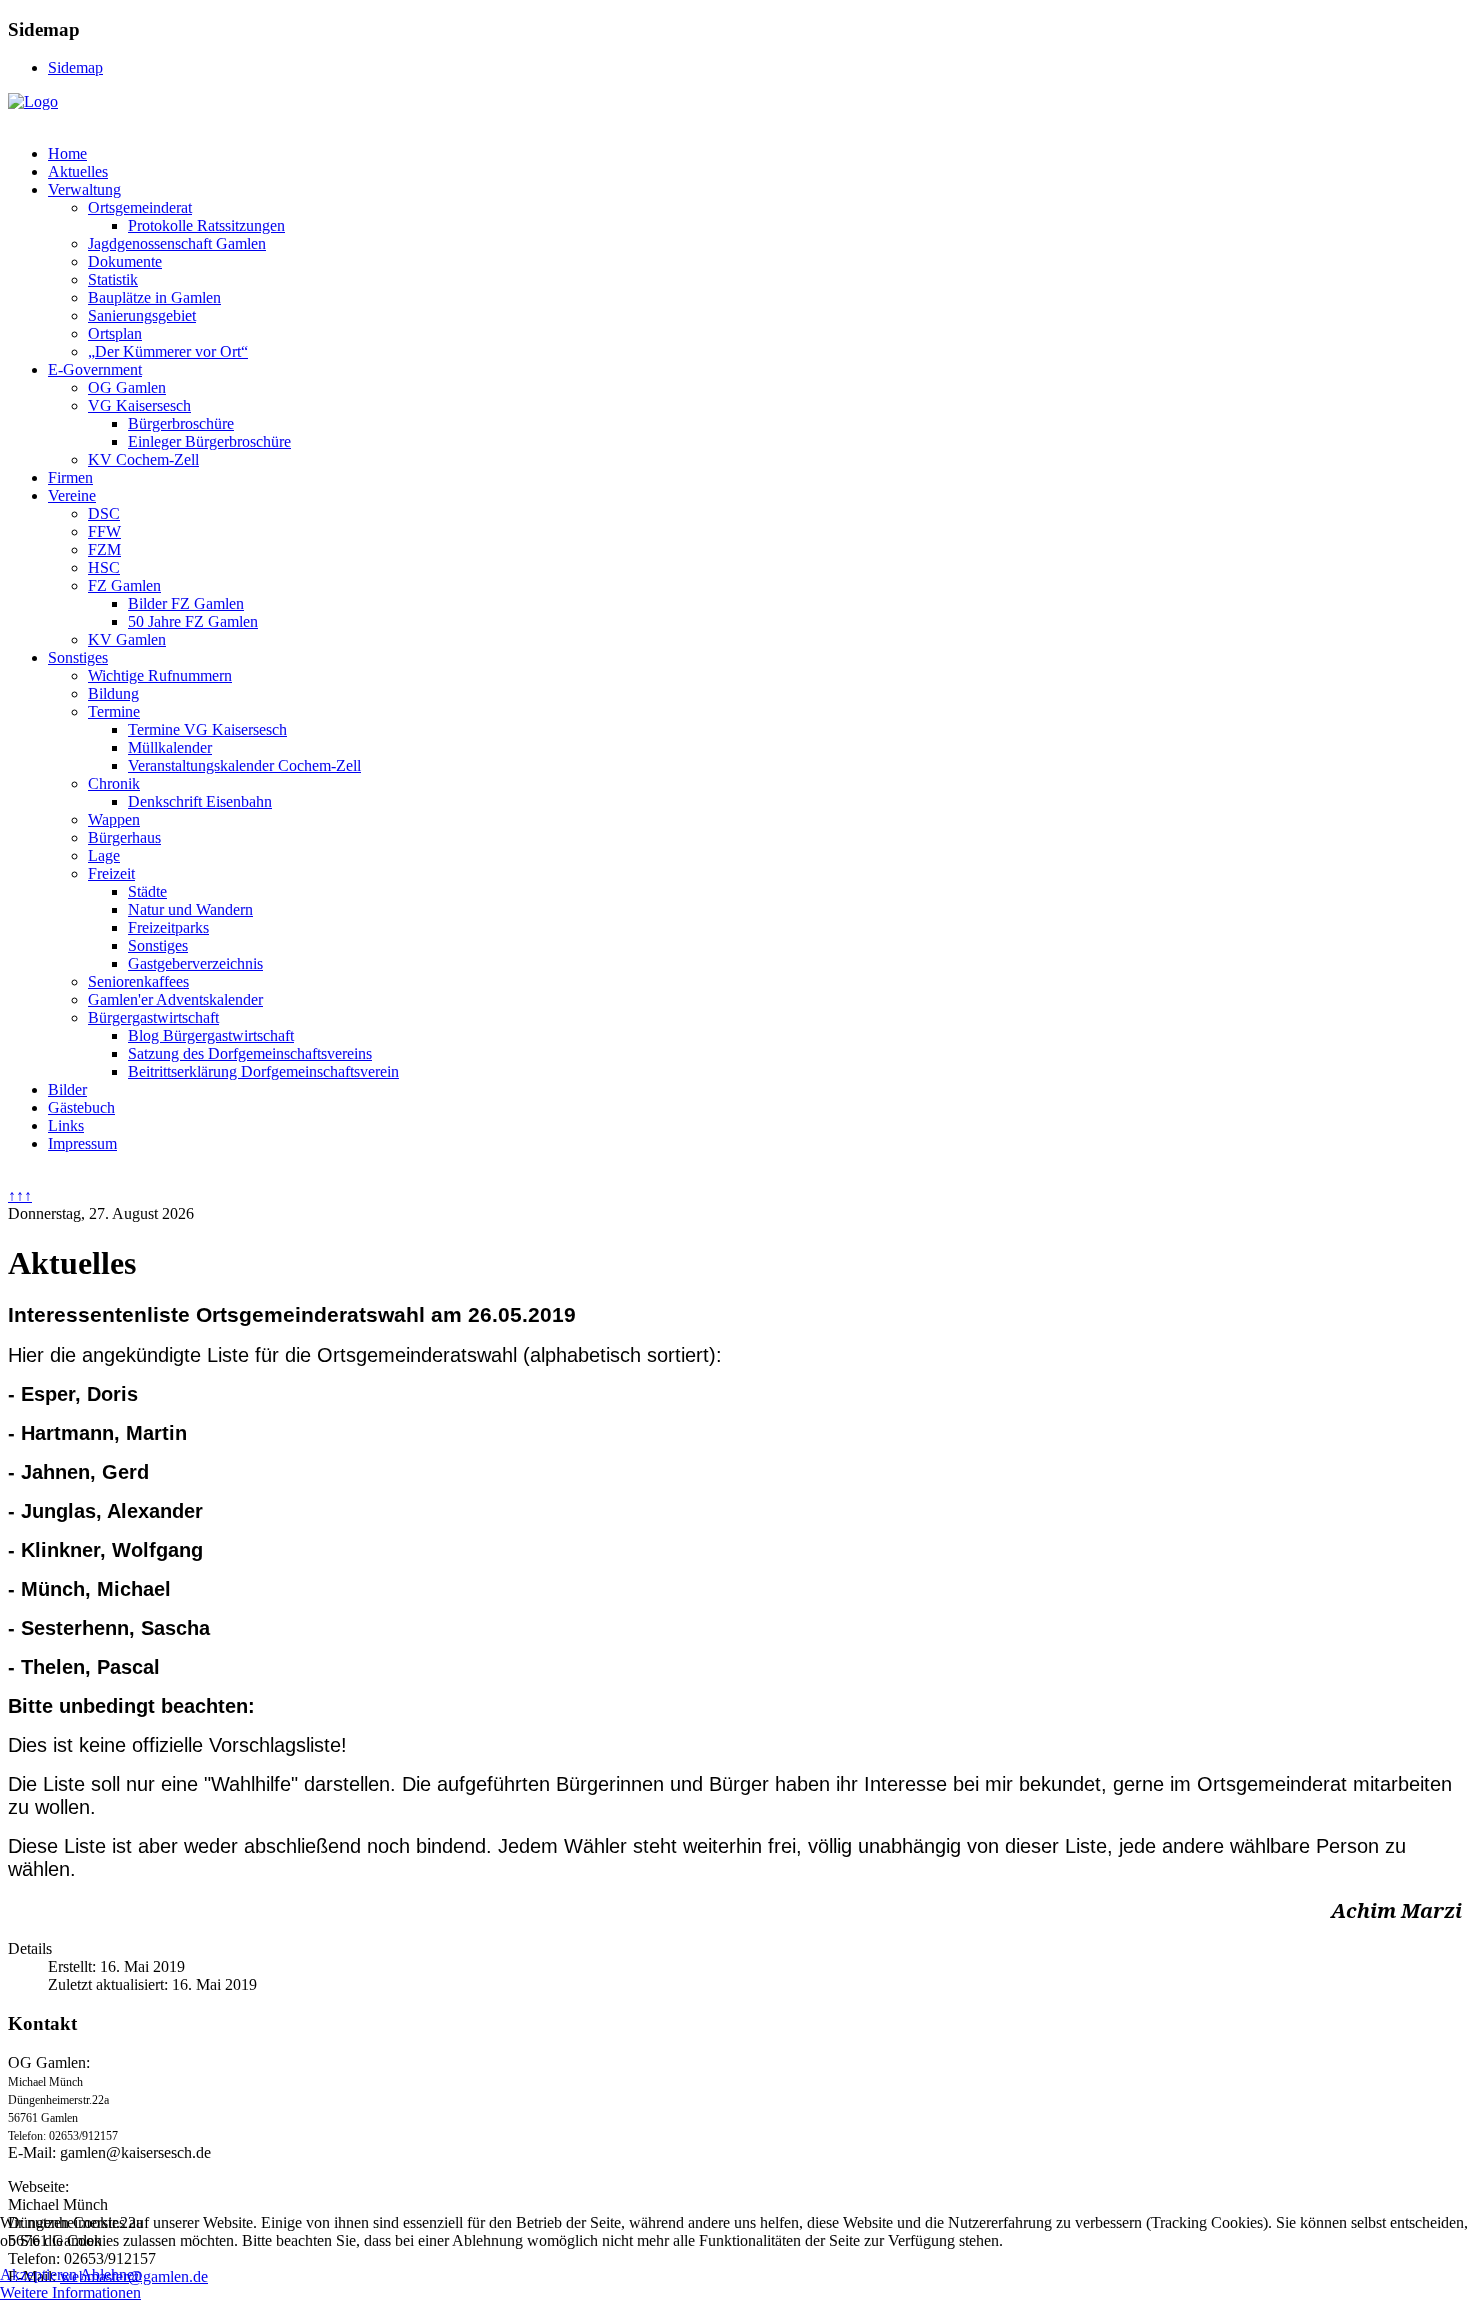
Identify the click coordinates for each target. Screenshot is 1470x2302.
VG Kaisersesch (139, 405)
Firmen (70, 477)
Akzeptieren (38, 2274)
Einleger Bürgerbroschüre (209, 441)
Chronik (114, 783)
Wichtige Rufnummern (160, 675)
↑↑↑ (20, 1195)
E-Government (95, 369)
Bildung (113, 693)
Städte (147, 891)
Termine (114, 711)
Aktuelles (78, 171)
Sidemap (75, 67)
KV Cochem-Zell (143, 459)
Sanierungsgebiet (142, 315)
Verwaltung (84, 189)
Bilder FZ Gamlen (186, 603)
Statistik (113, 279)
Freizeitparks (168, 927)
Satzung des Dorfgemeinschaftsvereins (250, 1053)
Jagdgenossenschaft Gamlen (177, 243)
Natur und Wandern (190, 909)
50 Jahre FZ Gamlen (193, 621)
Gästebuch (81, 1107)
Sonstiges (78, 657)
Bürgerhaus (124, 837)
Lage (104, 855)
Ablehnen (111, 2274)
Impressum (82, 1143)
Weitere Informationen (70, 2292)
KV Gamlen (127, 639)
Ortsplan (115, 333)
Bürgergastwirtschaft (153, 1017)
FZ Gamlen (124, 585)
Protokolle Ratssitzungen (206, 225)
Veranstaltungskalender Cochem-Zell (244, 765)
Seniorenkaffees (138, 981)
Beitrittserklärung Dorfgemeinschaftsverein (263, 1071)
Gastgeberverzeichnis (195, 963)
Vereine (72, 495)
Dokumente (125, 261)
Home (67, 153)
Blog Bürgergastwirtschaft (211, 1035)
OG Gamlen (127, 387)
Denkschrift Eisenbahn (200, 801)
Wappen (114, 819)
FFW (104, 531)
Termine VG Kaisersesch (207, 729)
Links (66, 1125)
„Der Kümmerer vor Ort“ (168, 351)
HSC (104, 567)
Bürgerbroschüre (181, 423)
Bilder (67, 1089)
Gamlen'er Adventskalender (175, 999)
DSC (104, 513)
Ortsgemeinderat (140, 207)
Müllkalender (170, 747)
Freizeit (111, 873)
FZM (104, 549)
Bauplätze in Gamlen (154, 297)
